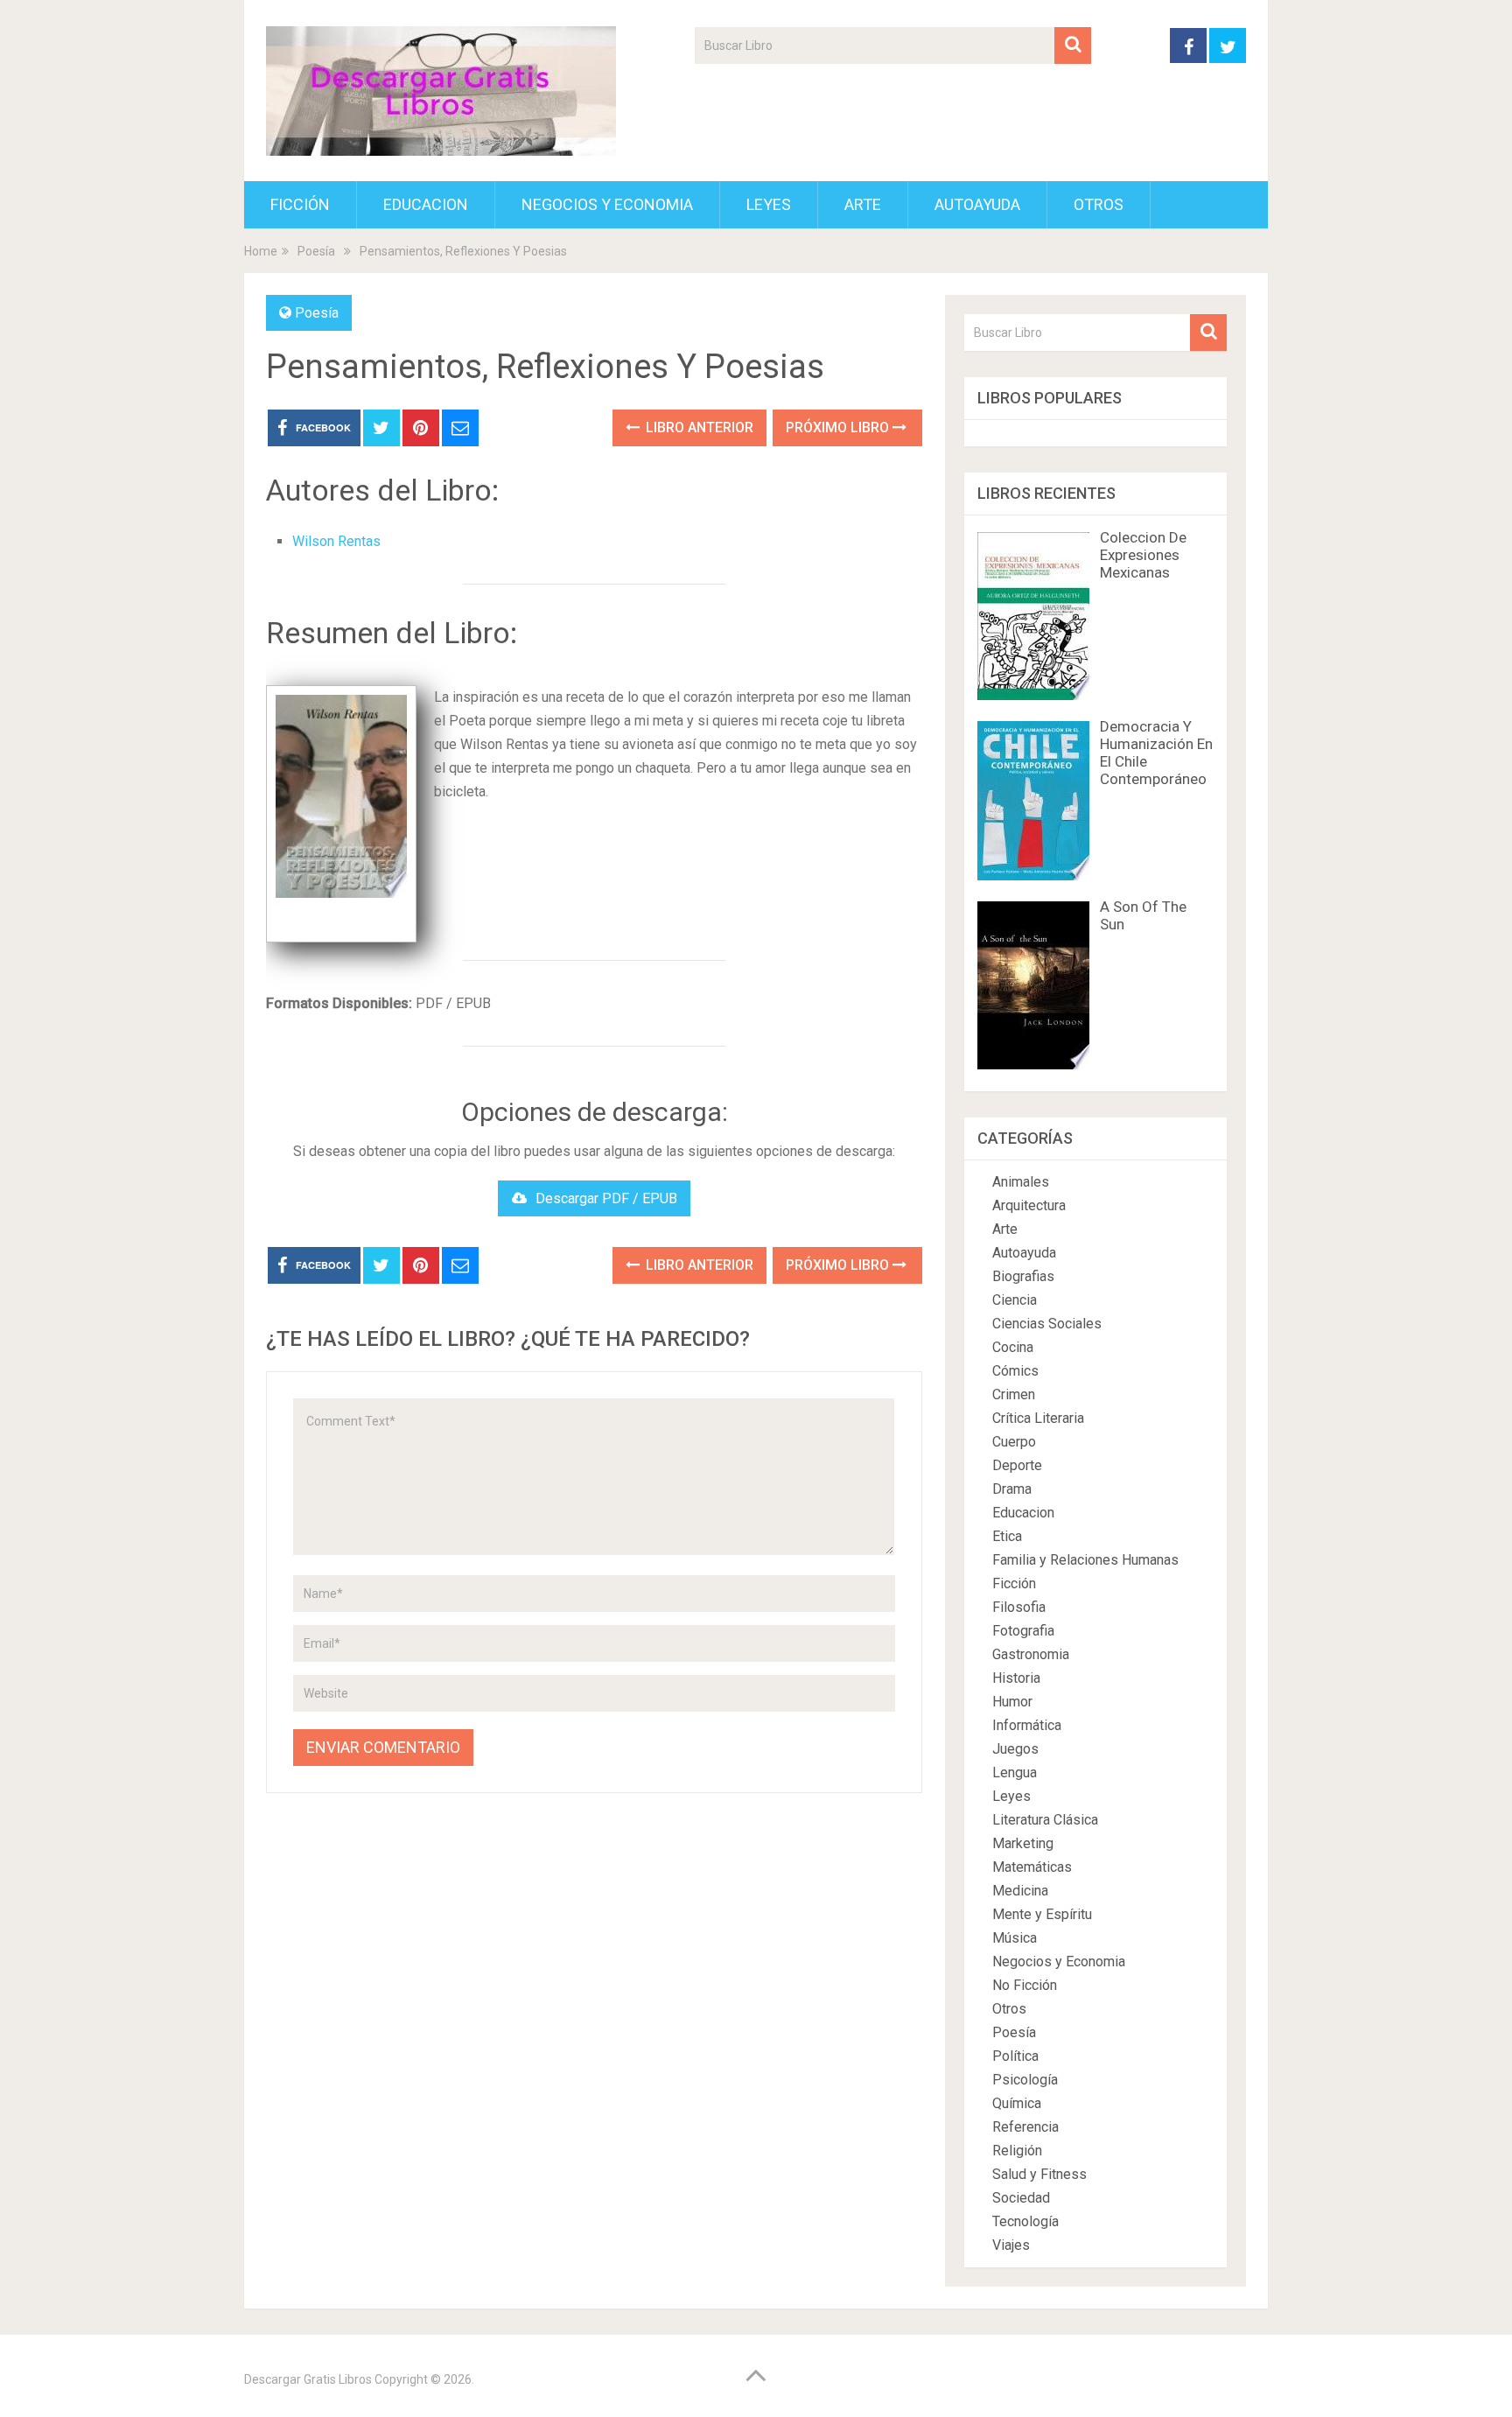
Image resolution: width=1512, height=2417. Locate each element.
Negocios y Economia (607, 204)
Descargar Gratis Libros (308, 2379)
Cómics (1015, 1371)
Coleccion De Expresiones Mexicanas (1143, 555)
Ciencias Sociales (1047, 1324)
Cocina (1013, 1347)
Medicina (1020, 1891)
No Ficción (1025, 1985)
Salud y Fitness (1039, 2174)
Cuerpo (1014, 1442)
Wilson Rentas (336, 541)
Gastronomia (1031, 1654)
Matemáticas (1032, 1867)
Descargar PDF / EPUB (606, 1198)
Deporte (1017, 1465)
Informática (1027, 1725)
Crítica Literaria (1038, 1418)
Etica (1007, 1536)
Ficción (300, 204)
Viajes (1011, 2245)
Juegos (1015, 1749)
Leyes (769, 204)
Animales (1021, 1182)
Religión (1017, 2151)
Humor (1012, 1702)
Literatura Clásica (1045, 1820)
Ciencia (1015, 1300)
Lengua (1015, 1772)
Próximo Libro (839, 427)
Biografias (1023, 1276)
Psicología (1025, 2080)
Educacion (426, 204)
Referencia (1025, 2127)
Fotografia (1023, 1631)
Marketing (1023, 1843)
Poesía (317, 313)
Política (1015, 2056)
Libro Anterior (698, 427)
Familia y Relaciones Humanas (1085, 1560)
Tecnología (1025, 2221)
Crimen (1014, 1394)
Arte (863, 204)
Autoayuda (977, 204)
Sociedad (1021, 2198)
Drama (1012, 1489)
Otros (1099, 204)
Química (1017, 2103)
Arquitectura (1029, 1205)
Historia (1016, 1678)
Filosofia (1019, 1607)
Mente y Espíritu (1042, 1914)
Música (1015, 1938)
